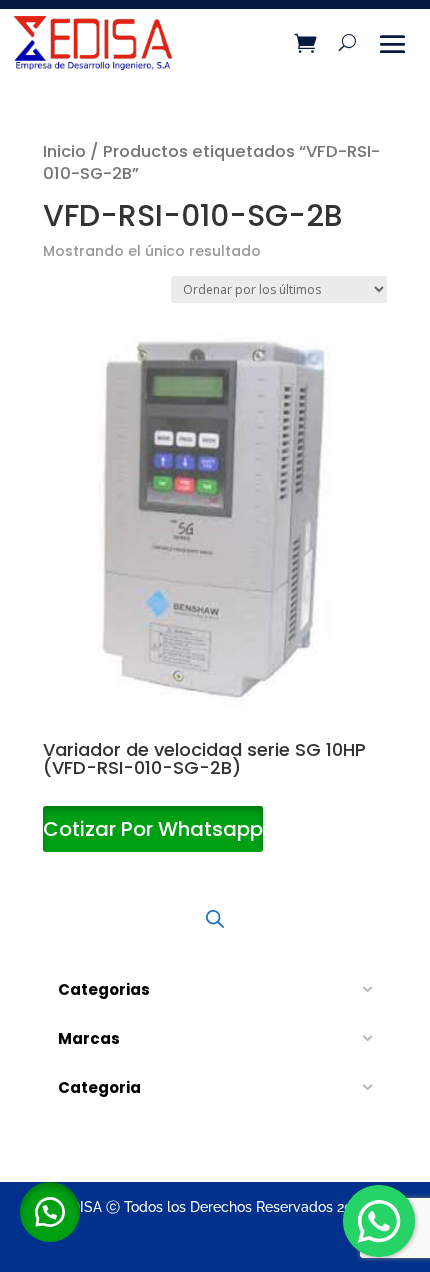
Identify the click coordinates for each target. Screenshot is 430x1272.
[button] (50, 1212)
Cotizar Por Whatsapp (153, 829)
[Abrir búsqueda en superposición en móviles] (215, 918)
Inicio (64, 151)
